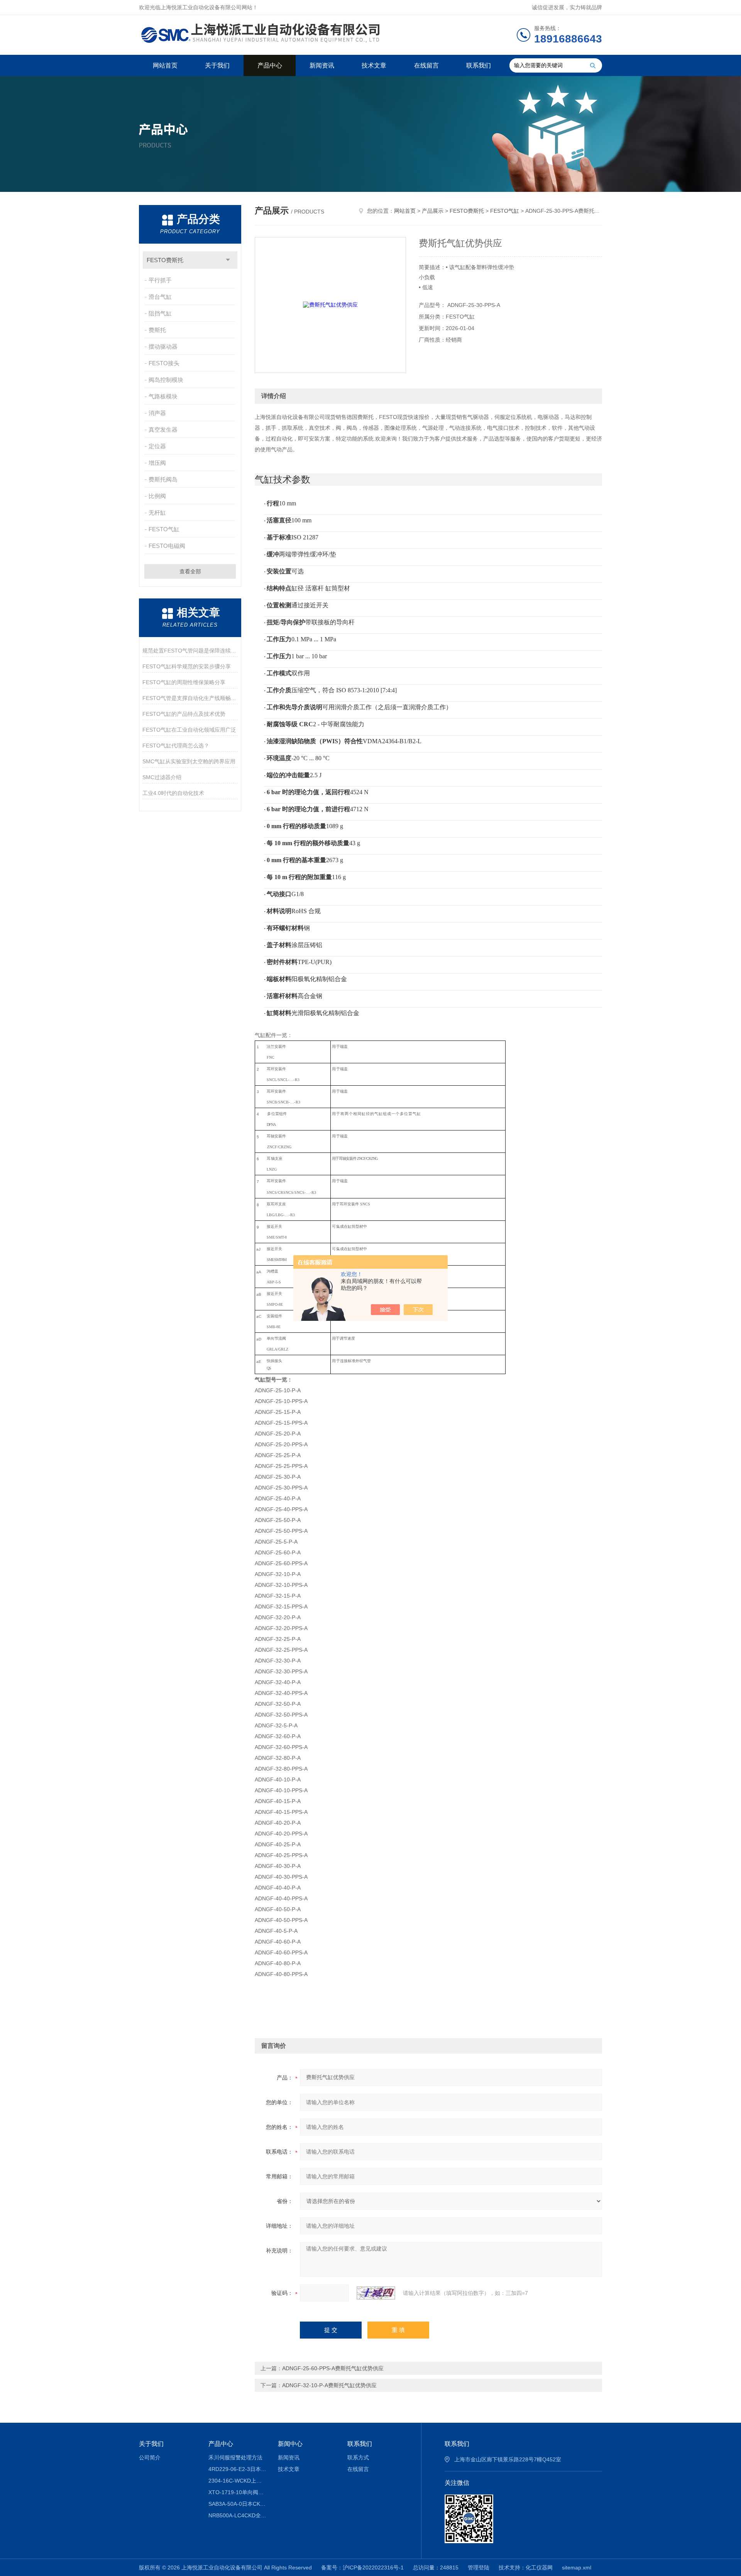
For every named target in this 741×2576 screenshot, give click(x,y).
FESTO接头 (164, 363)
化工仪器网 (539, 2568)
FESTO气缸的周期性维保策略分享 (184, 682)
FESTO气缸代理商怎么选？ (176, 746)
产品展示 (433, 211)
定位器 (157, 446)
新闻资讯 (322, 65)
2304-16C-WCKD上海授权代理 (238, 2481)
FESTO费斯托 (165, 260)
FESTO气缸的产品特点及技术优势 (184, 714)
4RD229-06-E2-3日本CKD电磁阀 (238, 2469)
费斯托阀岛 (163, 479)
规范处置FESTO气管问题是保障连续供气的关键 (190, 651)
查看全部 (190, 571)
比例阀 (157, 496)
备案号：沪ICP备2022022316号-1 (362, 2568)
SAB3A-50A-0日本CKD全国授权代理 (238, 2504)
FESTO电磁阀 (167, 546)
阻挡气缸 (160, 313)
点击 (228, 260)
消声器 (157, 413)
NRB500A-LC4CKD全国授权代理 (238, 2515)
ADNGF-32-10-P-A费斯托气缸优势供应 (329, 2385)
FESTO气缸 (164, 529)
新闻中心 (290, 2444)
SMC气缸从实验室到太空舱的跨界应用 (189, 761)
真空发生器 (163, 430)
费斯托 (157, 330)
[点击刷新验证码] (376, 2293)
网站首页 (165, 65)
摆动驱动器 (163, 347)
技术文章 (374, 65)
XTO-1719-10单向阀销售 (238, 2492)
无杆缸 (157, 513)
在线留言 (426, 65)
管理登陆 (479, 2568)
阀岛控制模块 (166, 380)
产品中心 (270, 65)
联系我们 (479, 65)
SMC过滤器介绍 (162, 777)
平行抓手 (160, 280)
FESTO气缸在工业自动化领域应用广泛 (189, 730)
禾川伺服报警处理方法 (235, 2457)
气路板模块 (163, 396)
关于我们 (217, 65)
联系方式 (358, 2457)
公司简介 (150, 2457)
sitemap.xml (577, 2568)
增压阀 (157, 463)
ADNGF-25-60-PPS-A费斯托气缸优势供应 (333, 2368)
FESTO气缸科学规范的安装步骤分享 (187, 666)
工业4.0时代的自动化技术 (173, 793)
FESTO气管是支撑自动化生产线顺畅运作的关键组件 (190, 698)
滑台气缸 (160, 297)
